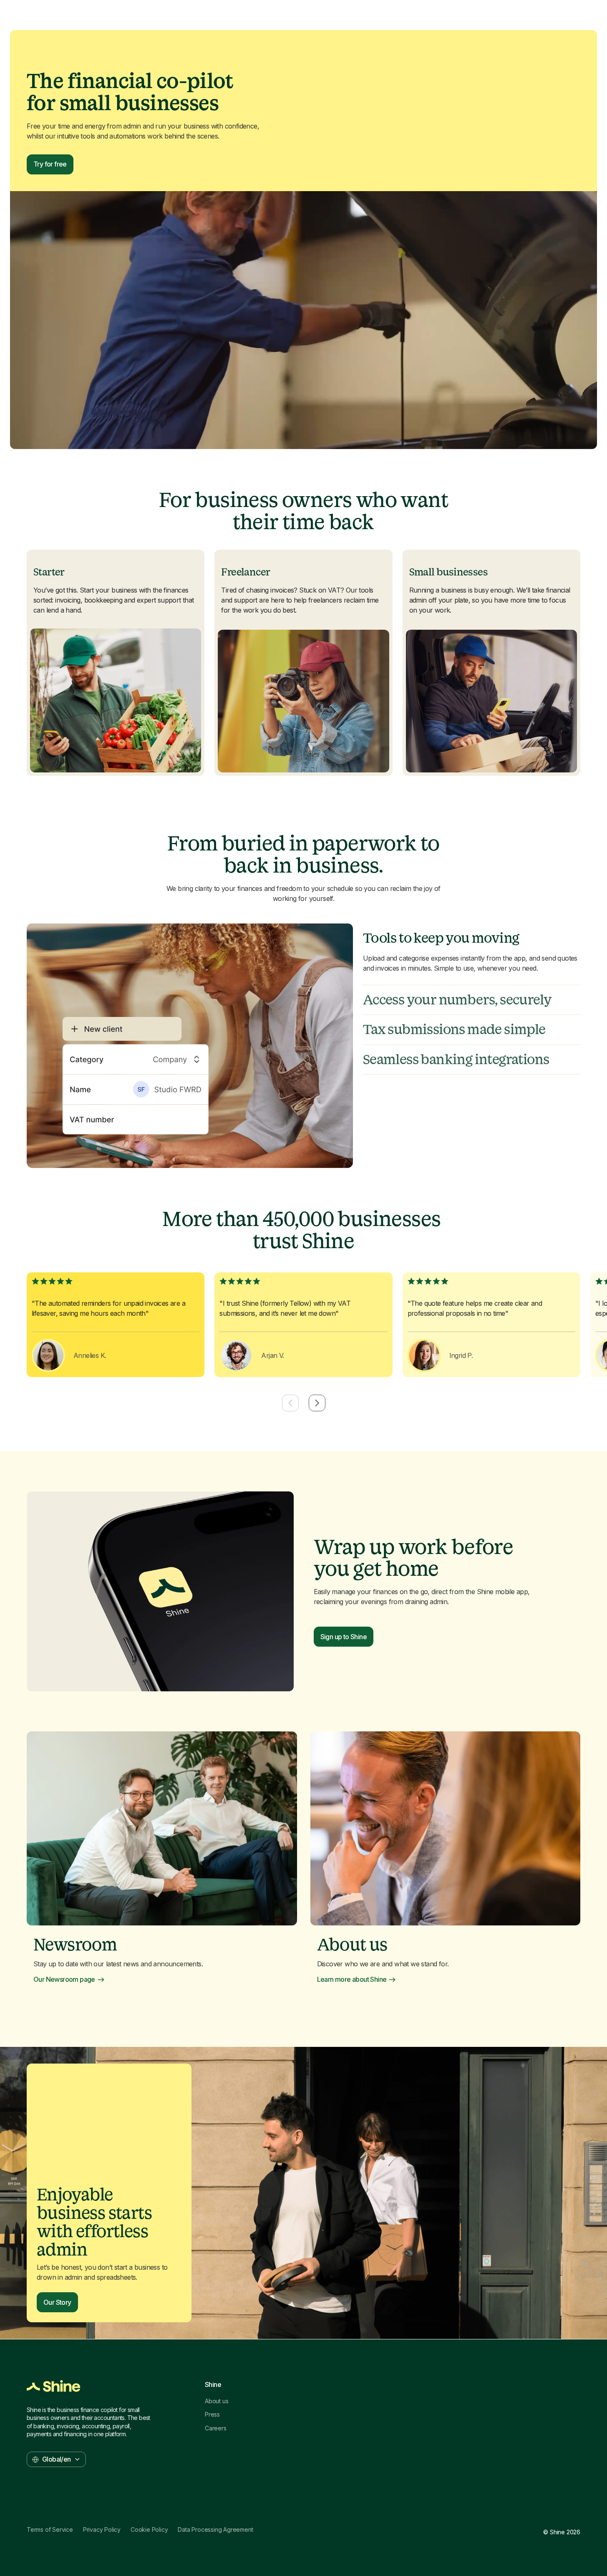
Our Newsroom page (64, 1979)
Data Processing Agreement (215, 2530)
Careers (216, 2428)
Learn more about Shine (352, 1979)
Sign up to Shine (344, 1637)
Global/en (57, 2459)
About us (217, 2401)
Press (212, 2415)
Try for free (50, 164)
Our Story (57, 2302)
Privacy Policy (102, 2530)
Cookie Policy (149, 2530)
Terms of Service (50, 2530)
